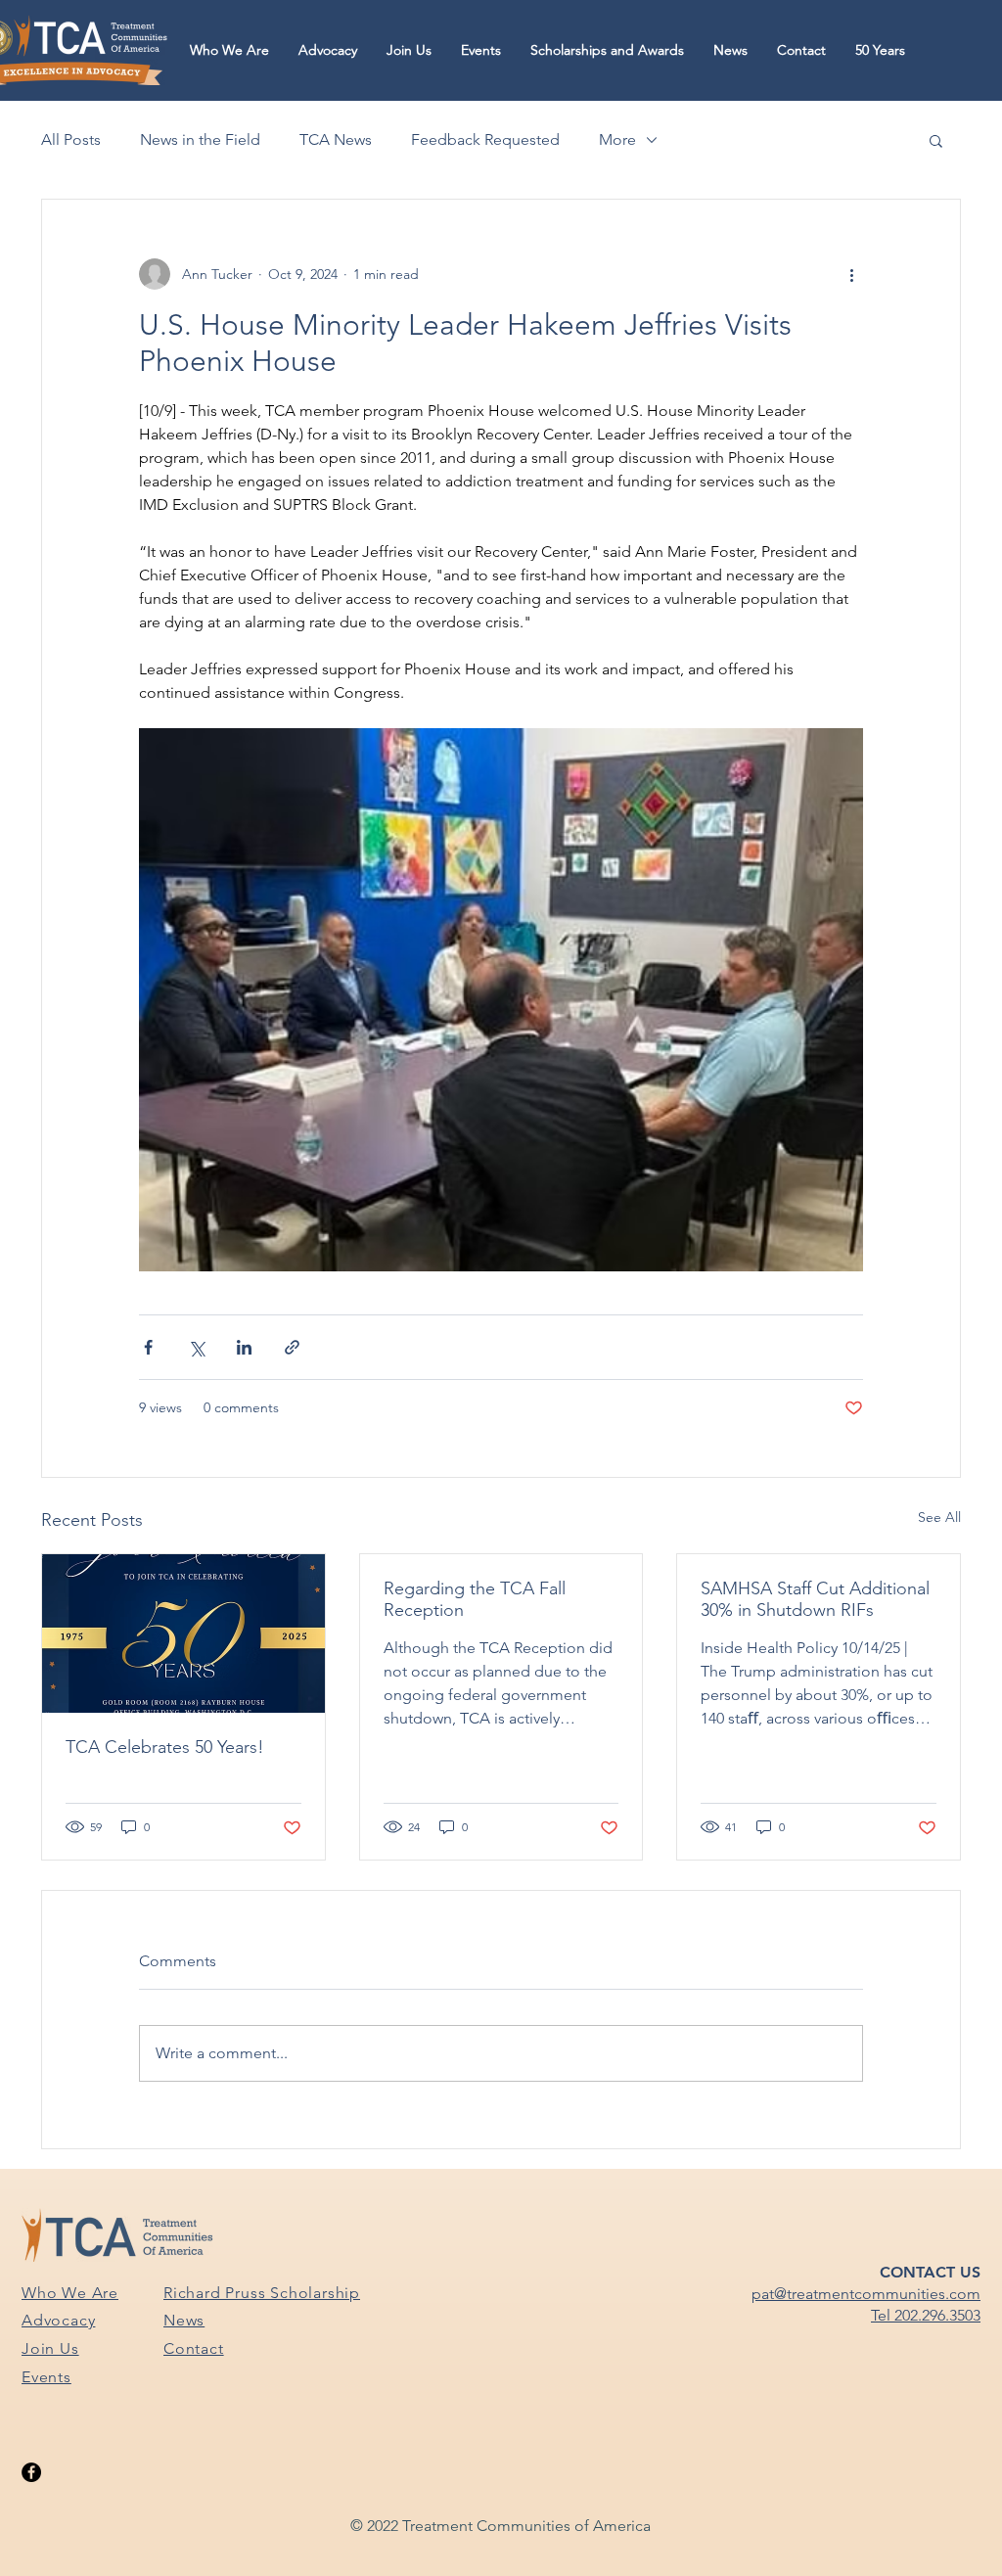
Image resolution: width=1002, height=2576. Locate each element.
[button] (229, 50)
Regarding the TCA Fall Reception (475, 1599)
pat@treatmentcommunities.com (866, 2294)
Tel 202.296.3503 (926, 2315)
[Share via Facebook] (148, 1347)
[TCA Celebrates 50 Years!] (183, 1633)
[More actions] (851, 274)
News (184, 2320)
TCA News (336, 139)
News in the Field (200, 139)
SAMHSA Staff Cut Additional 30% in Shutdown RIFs (815, 1599)
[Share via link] (292, 1347)
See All (939, 1517)
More (617, 139)
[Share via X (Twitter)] (196, 1347)
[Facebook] (31, 2472)
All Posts (71, 139)
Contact (194, 2348)
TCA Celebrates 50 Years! (165, 1747)
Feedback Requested (485, 139)
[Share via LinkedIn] (244, 1347)
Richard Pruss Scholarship (262, 2293)
